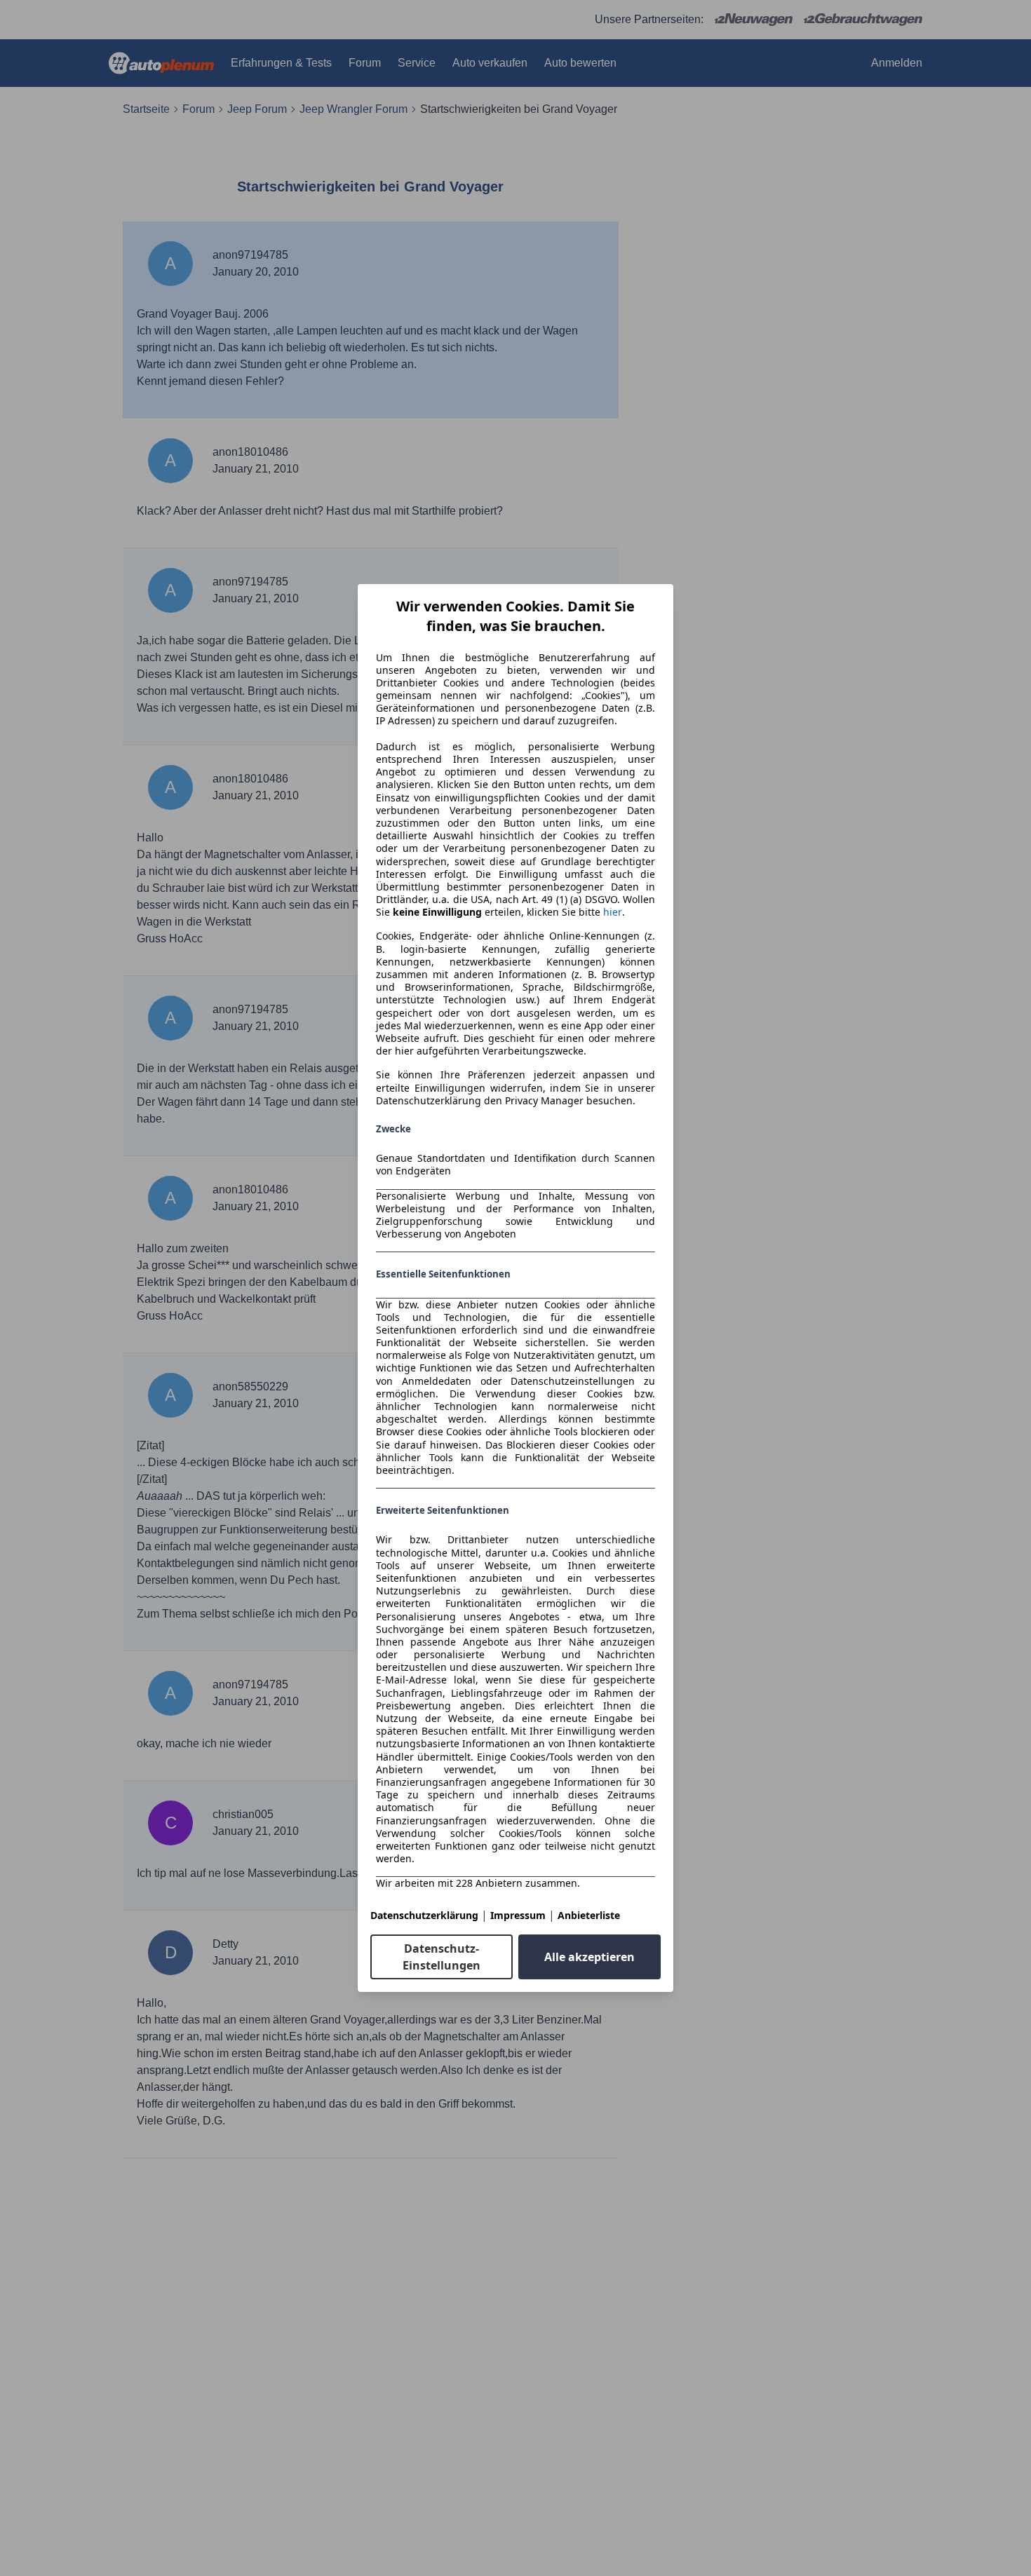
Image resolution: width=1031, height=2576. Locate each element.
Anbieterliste (589, 1915)
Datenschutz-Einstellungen (442, 1957)
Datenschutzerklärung (424, 1915)
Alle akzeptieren (589, 1957)
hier (613, 912)
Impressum (518, 1915)
